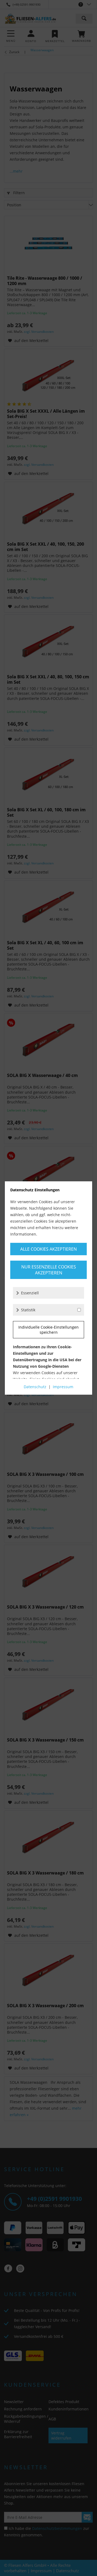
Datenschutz (35, 1387)
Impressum (63, 1387)
